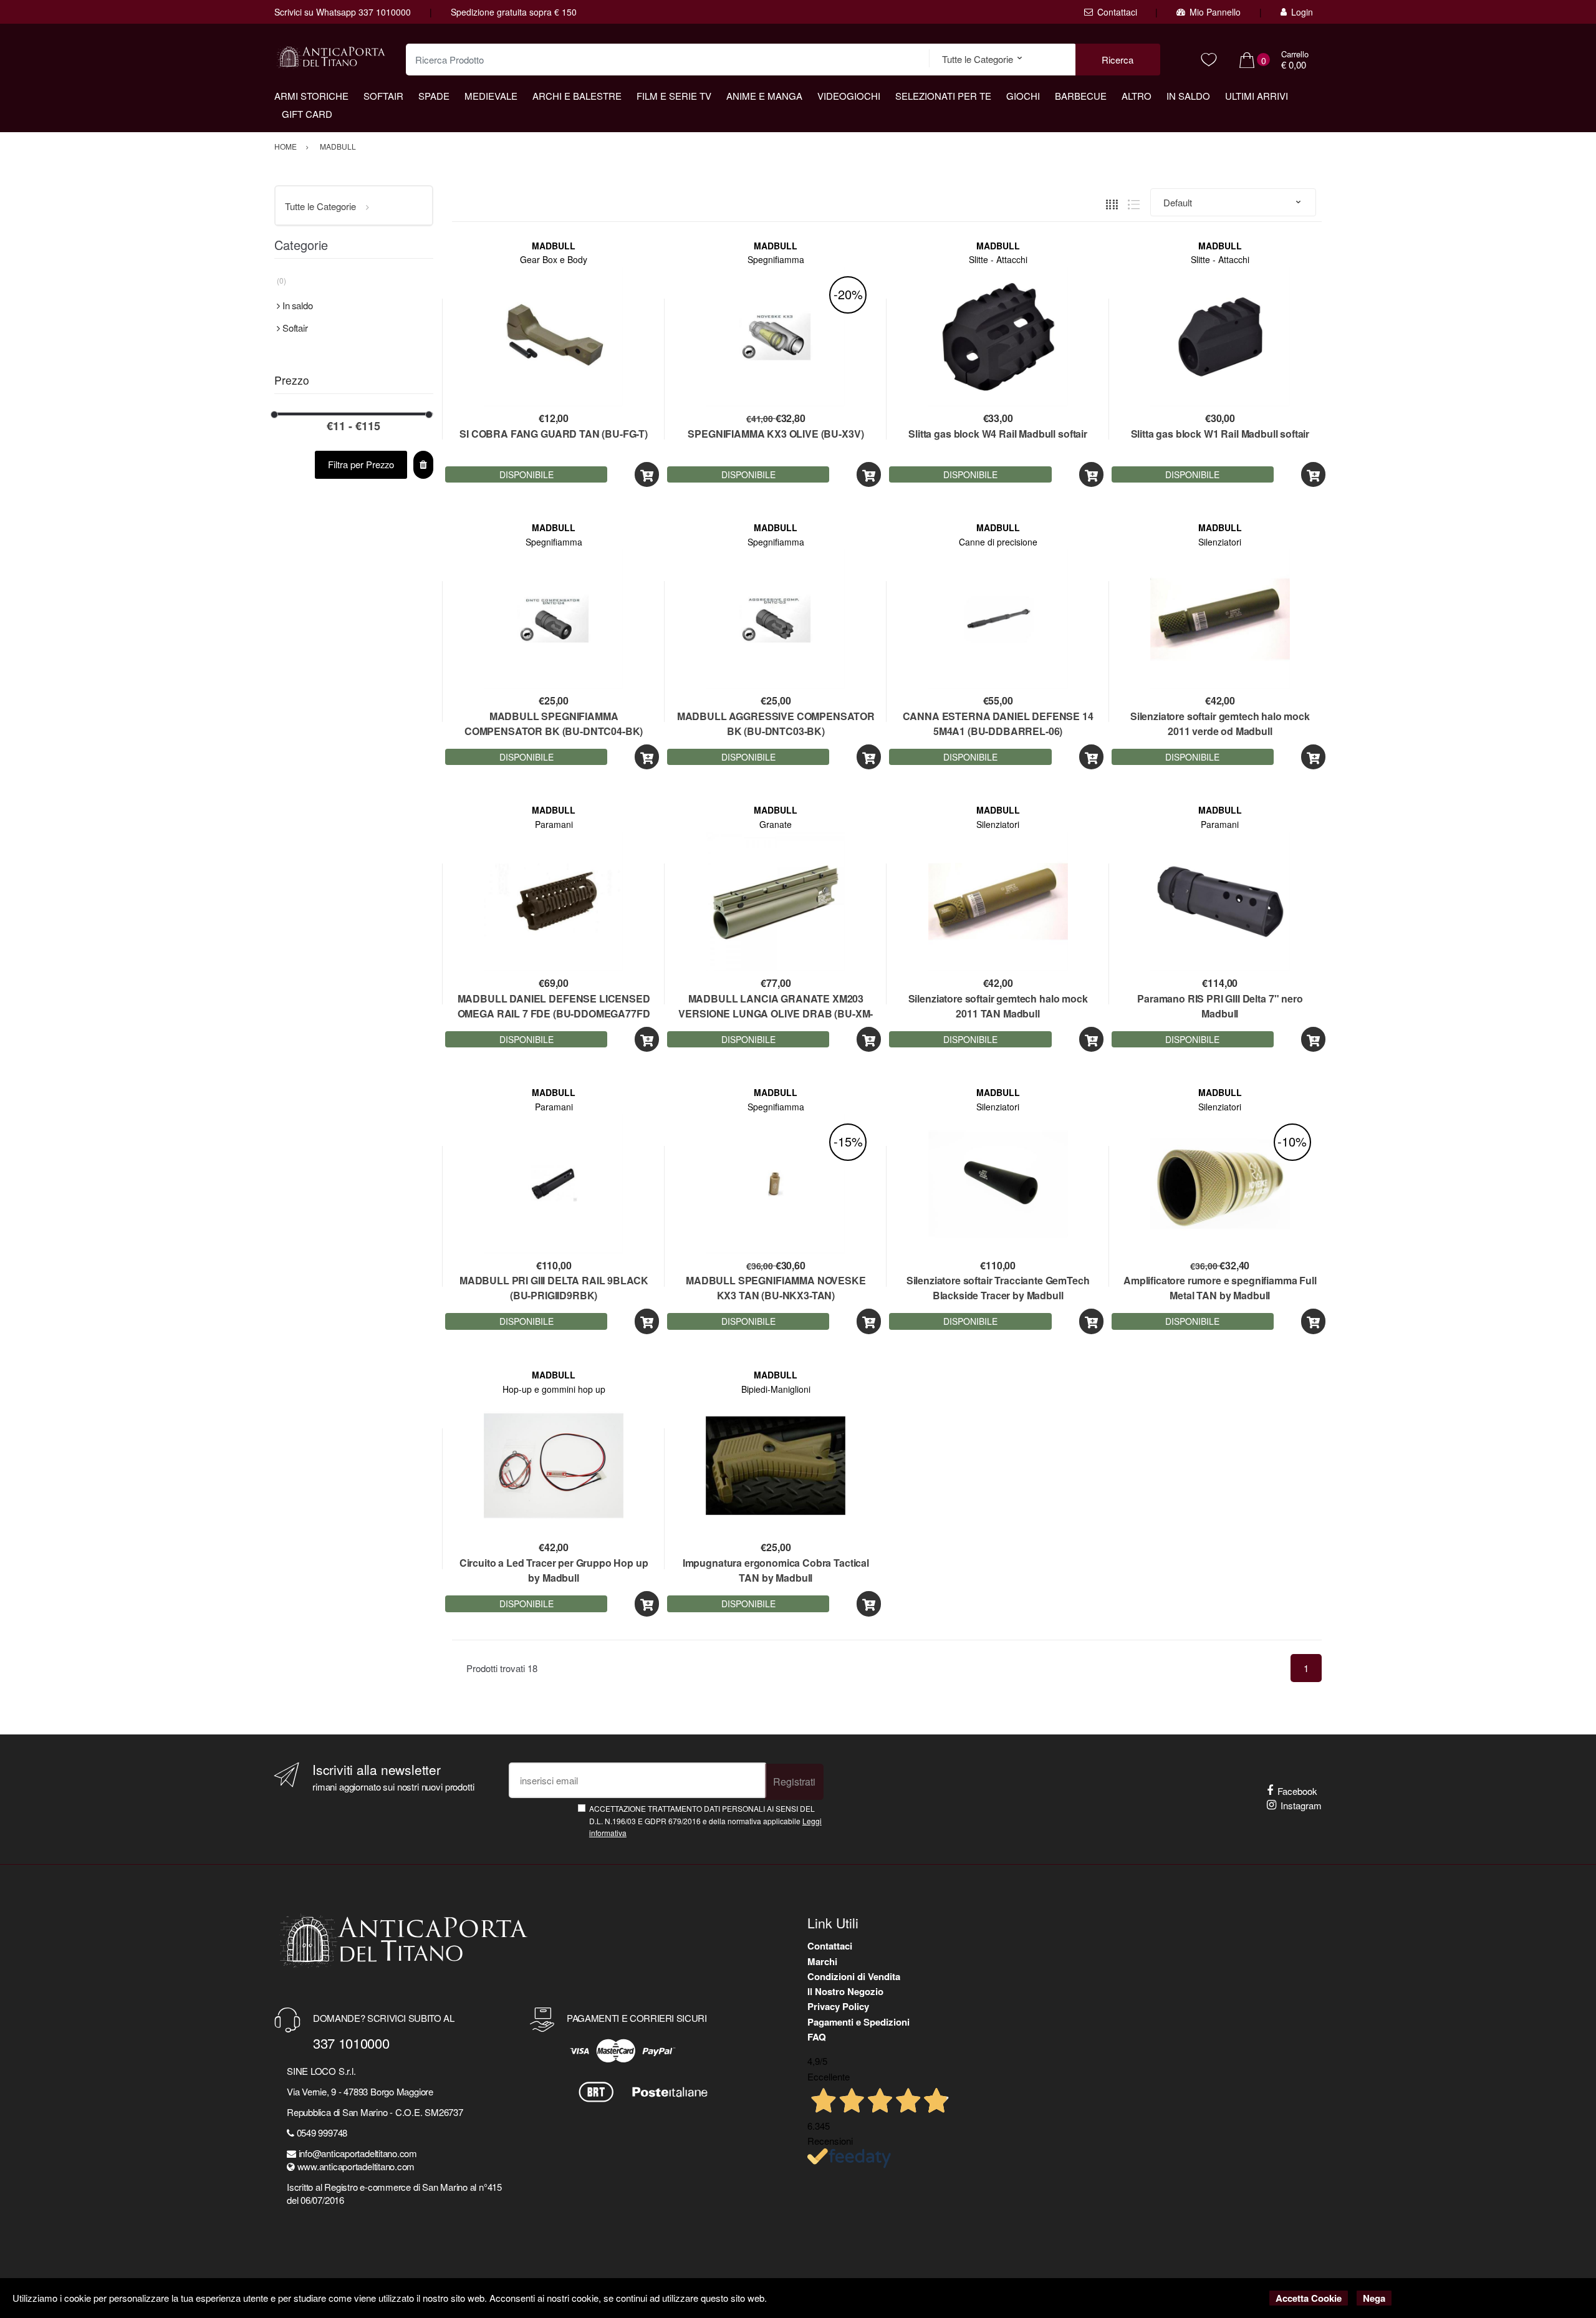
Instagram (1301, 1805)
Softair (383, 96)
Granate (776, 824)
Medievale (491, 96)
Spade (434, 96)
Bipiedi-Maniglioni (776, 1389)
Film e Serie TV (674, 96)
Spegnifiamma (776, 259)
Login (1302, 12)
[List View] (1134, 202)
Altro (1137, 96)
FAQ (817, 2037)
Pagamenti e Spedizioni (858, 2022)
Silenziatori (1220, 542)
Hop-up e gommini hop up (554, 1389)
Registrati (794, 1782)
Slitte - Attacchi (998, 259)
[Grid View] (1112, 202)
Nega (1374, 2298)
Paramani (554, 824)
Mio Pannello (1215, 12)
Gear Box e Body (554, 259)
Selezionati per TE (943, 96)
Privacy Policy (838, 2006)
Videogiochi (849, 96)
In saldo (1188, 96)
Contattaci (1117, 12)
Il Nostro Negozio (845, 1991)
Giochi (1023, 96)
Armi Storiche (311, 96)
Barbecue (1081, 96)
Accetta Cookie (1309, 2298)
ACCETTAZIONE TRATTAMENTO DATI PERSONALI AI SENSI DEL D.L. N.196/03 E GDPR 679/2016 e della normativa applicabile (705, 1820)
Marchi (822, 1961)
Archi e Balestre (577, 96)
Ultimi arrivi (1257, 96)
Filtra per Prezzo (361, 464)
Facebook (1297, 1791)
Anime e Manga (764, 96)
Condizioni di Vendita (854, 1976)
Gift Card (307, 114)
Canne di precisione (998, 542)
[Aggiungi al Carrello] (647, 475)
